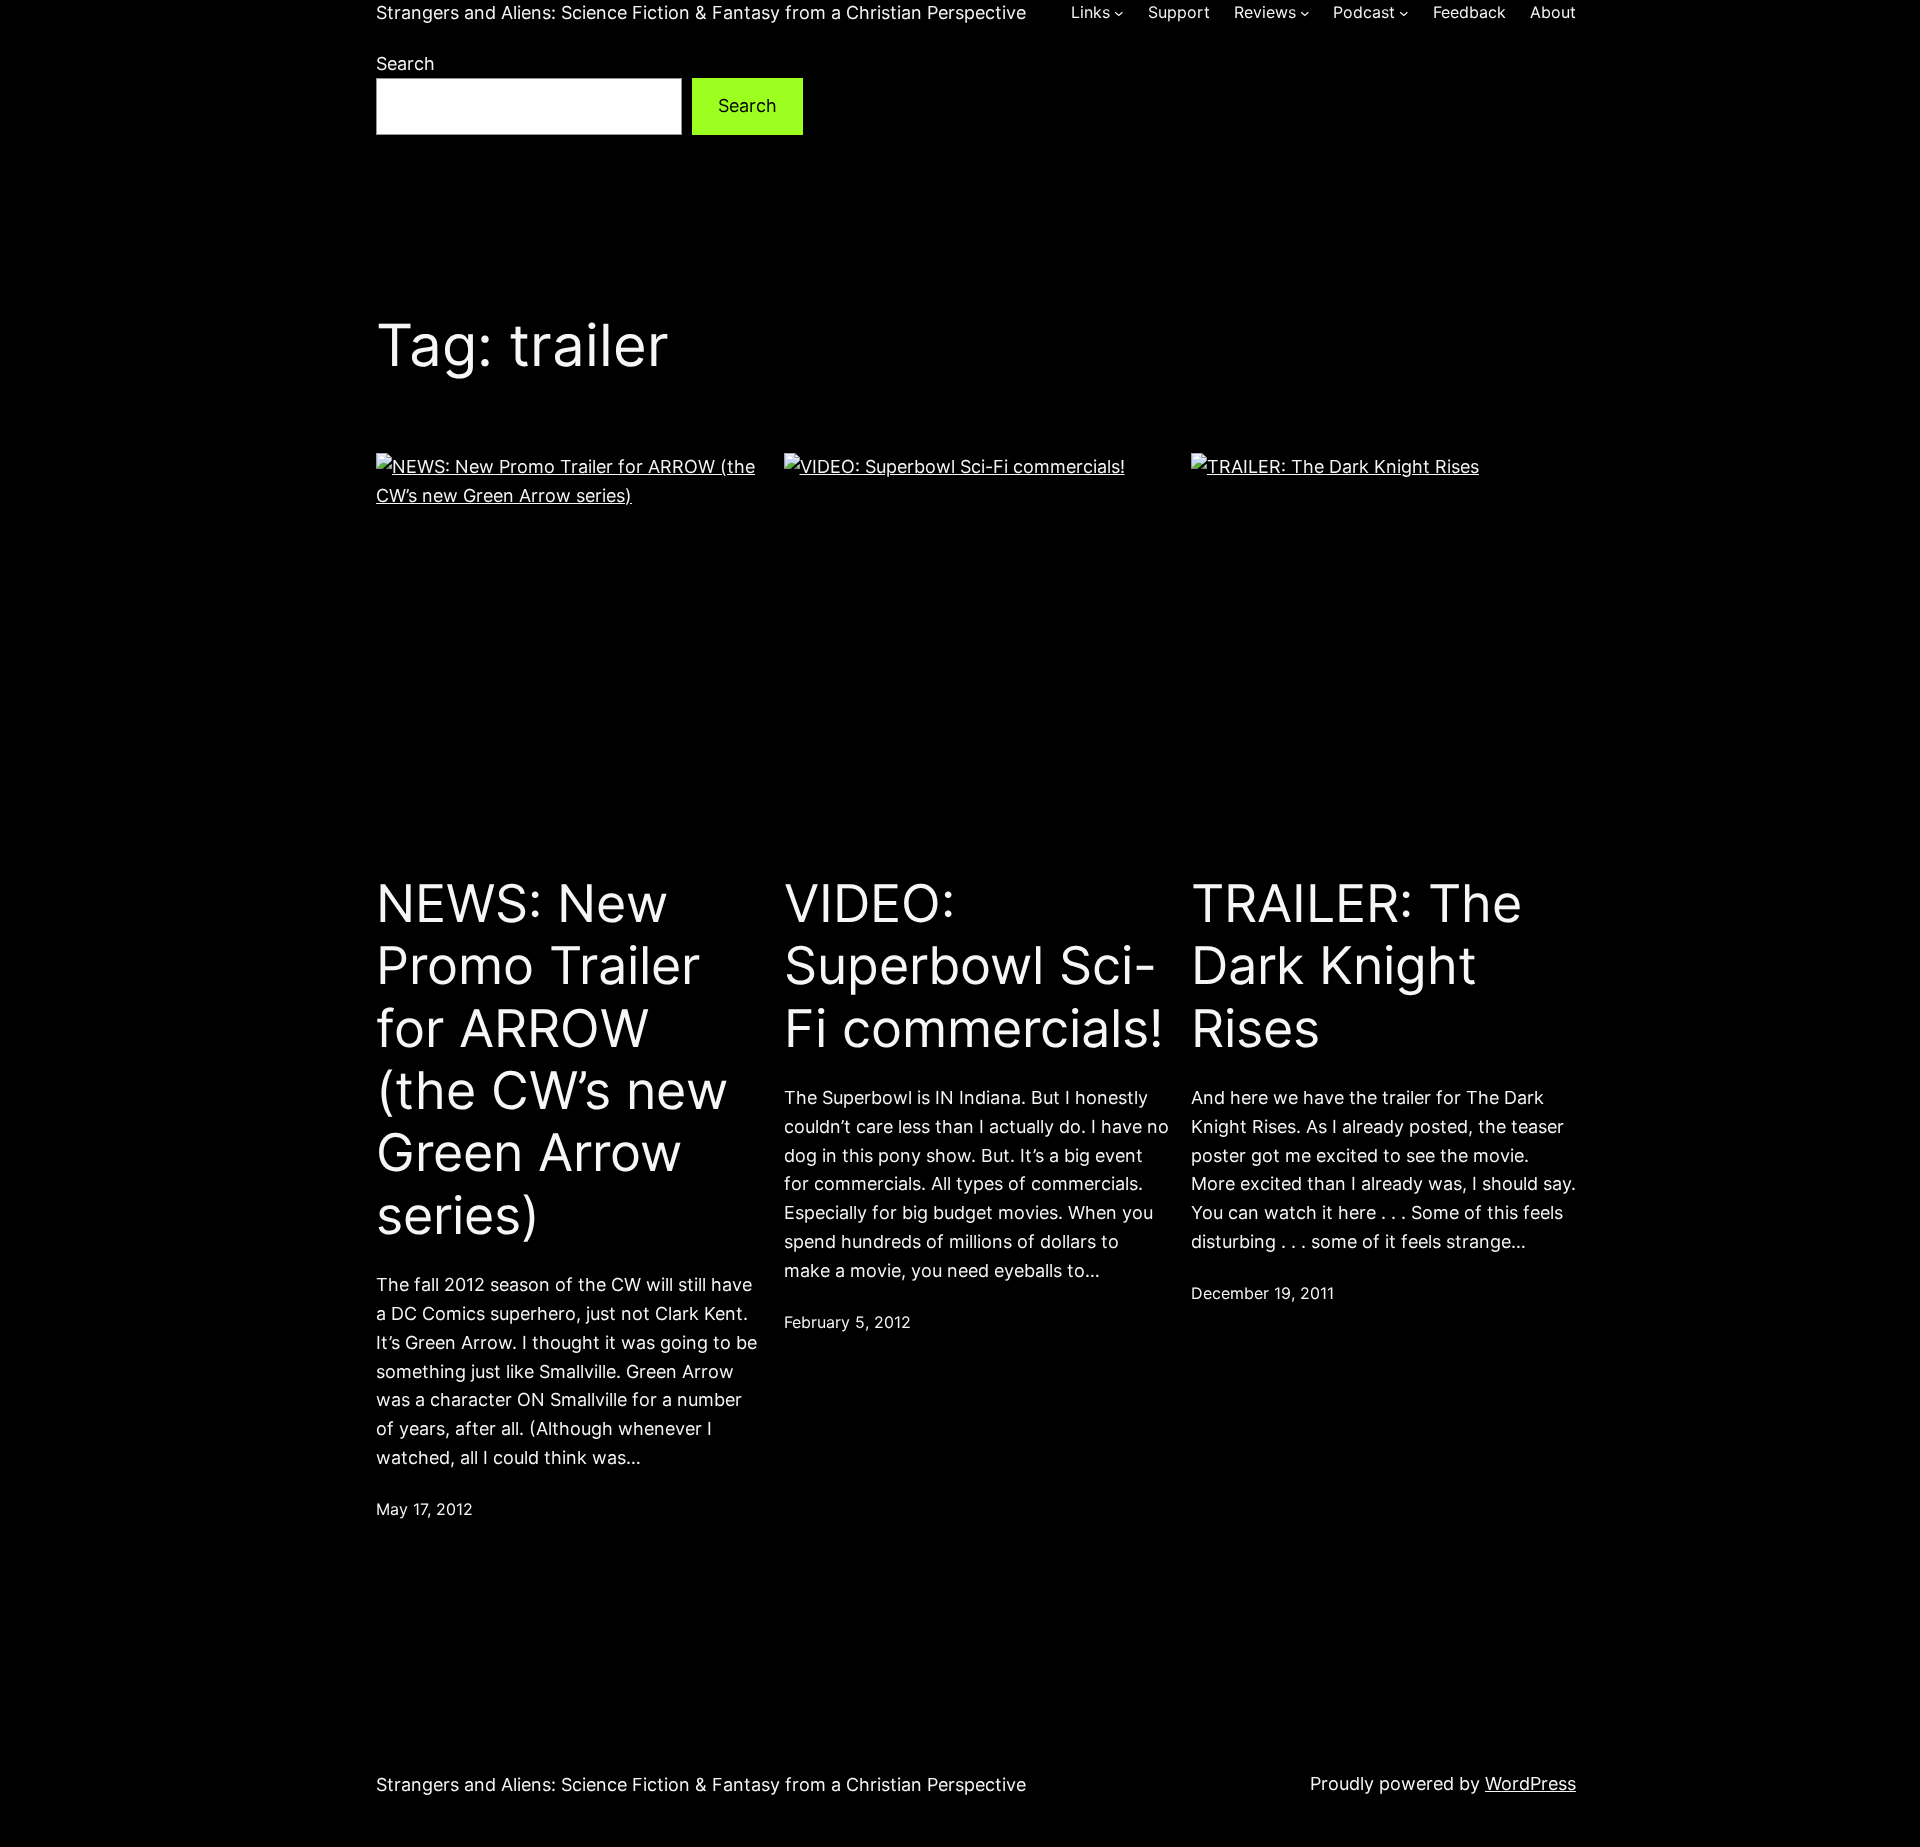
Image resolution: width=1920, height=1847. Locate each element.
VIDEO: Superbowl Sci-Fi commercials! (973, 966)
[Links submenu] (1119, 13)
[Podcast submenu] (1404, 13)
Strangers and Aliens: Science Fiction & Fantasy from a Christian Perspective (701, 12)
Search (405, 63)
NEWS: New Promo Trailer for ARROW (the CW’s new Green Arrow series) (552, 1060)
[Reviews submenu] (1305, 13)
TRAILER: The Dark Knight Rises (1356, 966)
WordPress (1530, 1783)
